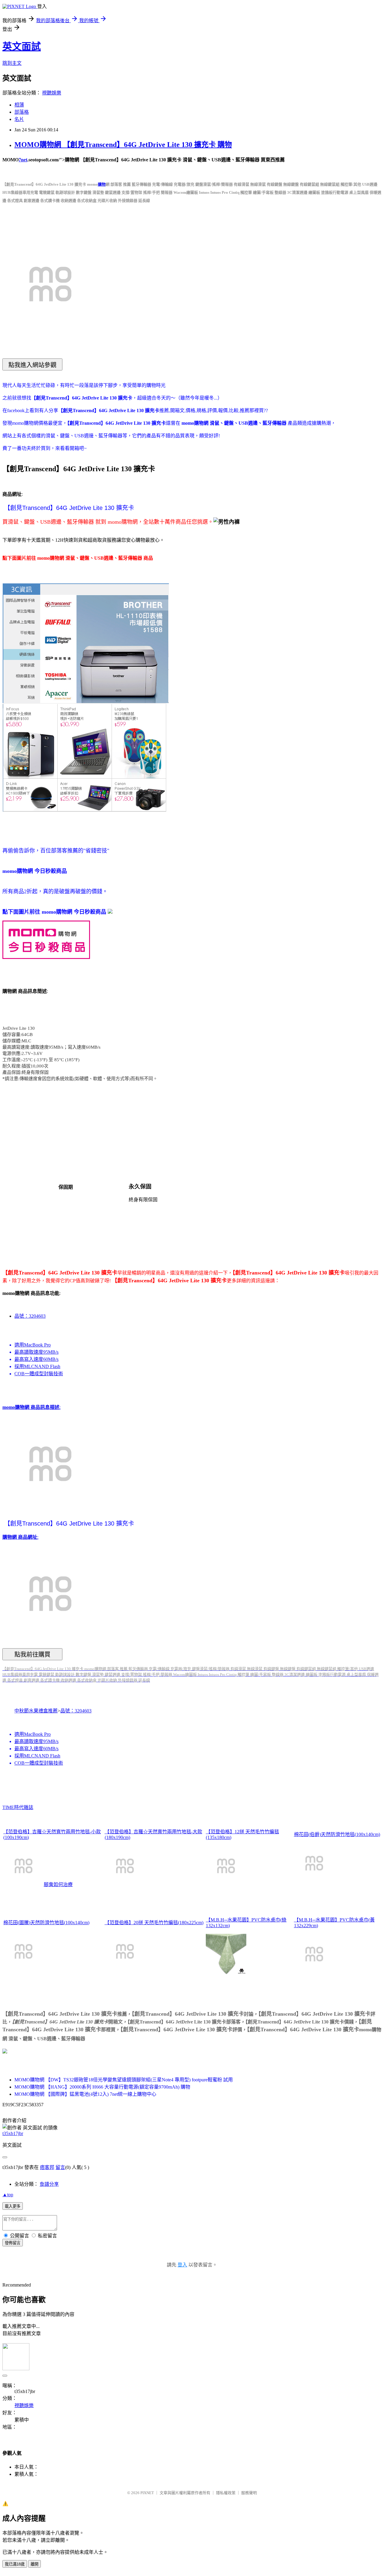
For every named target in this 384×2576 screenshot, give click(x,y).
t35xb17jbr (13, 2133)
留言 (60, 2167)
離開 (34, 2564)
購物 (102, 184)
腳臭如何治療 (58, 1884)
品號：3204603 (30, 1316)
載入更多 (13, 2206)
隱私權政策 (226, 2493)
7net (23, 160)
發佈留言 (13, 2243)
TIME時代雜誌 (18, 1807)
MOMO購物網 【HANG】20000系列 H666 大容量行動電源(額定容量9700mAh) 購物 (102, 2087)
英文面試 (22, 46)
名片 (19, 119)
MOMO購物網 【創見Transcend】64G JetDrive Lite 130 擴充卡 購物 (123, 145)
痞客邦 (47, 2167)
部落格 (22, 112)
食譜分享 (49, 2184)
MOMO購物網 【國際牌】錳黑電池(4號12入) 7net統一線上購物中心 (85, 2094)
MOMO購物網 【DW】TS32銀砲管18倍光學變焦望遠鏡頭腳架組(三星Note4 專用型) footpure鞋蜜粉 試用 (124, 2080)
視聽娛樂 (52, 93)
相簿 (19, 105)
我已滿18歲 (15, 2564)
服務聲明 (249, 2493)
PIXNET (147, 2493)
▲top (8, 2195)
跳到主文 (12, 63)
